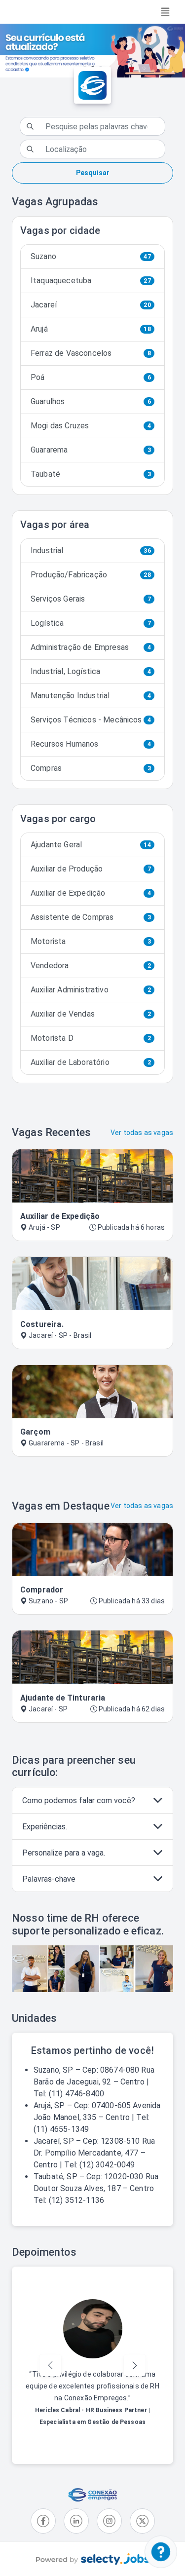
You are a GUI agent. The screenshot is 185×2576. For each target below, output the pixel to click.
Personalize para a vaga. (64, 1853)
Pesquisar (93, 173)
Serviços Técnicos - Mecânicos (91, 720)
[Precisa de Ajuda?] (161, 2552)
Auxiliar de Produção (91, 869)
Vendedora (91, 966)
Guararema (91, 450)
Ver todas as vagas (142, 1133)
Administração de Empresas (91, 647)
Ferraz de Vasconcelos (91, 353)
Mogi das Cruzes (91, 426)
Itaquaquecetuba (91, 281)
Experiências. (45, 1827)
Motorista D (91, 1038)
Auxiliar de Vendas (91, 1014)
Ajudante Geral (91, 845)
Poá (91, 377)
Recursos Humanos (91, 744)
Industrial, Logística (91, 671)
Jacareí (91, 305)
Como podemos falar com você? (79, 1800)
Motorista (91, 941)
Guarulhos (91, 401)
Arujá (91, 329)
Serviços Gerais (91, 599)
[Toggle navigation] (165, 12)
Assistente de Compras (91, 917)
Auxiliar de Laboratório (91, 1062)
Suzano (91, 256)
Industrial (91, 550)
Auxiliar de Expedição (91, 893)
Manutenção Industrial (91, 696)
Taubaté (91, 474)
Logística (91, 623)
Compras (91, 768)
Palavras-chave (49, 1879)
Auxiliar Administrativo (91, 990)
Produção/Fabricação (91, 575)
